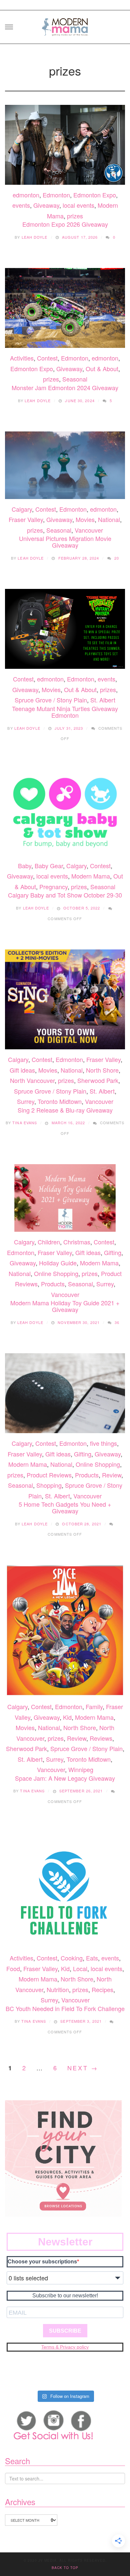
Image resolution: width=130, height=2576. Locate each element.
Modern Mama (91, 876)
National (109, 519)
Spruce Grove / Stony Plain (51, 700)
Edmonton (56, 195)
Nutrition (58, 1989)
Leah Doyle (35, 237)
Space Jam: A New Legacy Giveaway (65, 1778)
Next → (83, 2068)
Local (80, 1968)
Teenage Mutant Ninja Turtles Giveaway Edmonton (65, 712)
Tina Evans (25, 1123)
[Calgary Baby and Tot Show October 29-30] (65, 813)
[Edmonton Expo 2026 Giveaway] (65, 145)
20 (117, 558)
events (21, 205)
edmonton (26, 195)
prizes (75, 216)
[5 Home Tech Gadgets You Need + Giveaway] (65, 1393)
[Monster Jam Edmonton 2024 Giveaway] (65, 308)
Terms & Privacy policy (65, 2347)
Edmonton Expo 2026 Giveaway (65, 224)
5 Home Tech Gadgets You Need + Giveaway (65, 1507)
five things (103, 1443)
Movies (85, 519)
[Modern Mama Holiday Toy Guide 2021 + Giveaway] (65, 1198)
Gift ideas (22, 1070)
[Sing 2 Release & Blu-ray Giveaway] (65, 999)
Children (49, 1242)
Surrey (26, 1101)
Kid (67, 1717)
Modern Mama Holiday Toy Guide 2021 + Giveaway (65, 1306)
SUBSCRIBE (65, 2331)
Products (53, 1284)
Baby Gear (49, 866)
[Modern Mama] (65, 25)
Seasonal (75, 379)
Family (94, 1706)
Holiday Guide (58, 1263)
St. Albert (103, 700)
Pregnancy (53, 887)
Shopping (49, 1485)
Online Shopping (56, 1273)
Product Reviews (49, 1475)
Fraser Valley (26, 519)
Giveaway (46, 205)
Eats (92, 1958)
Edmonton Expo (95, 195)
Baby (25, 866)
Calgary (22, 509)
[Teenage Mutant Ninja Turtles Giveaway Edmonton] (65, 629)
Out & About (102, 369)
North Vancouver (32, 1080)
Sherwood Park (98, 1080)
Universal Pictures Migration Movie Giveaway (65, 542)
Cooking (72, 1958)
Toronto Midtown (60, 1101)
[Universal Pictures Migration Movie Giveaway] (65, 465)
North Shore (102, 1070)
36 (117, 1322)
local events (78, 205)
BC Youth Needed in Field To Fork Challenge (65, 2008)
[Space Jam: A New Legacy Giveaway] (65, 1631)
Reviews (101, 1738)
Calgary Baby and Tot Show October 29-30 (65, 895)
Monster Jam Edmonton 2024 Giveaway (65, 387)
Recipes (102, 1989)
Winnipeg (81, 1769)
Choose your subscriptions (42, 2262)
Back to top (65, 2568)
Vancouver (89, 530)
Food (13, 1968)
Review (112, 1475)
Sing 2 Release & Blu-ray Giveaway (65, 1110)
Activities (22, 358)
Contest (47, 358)
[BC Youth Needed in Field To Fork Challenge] (65, 1890)
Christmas (77, 1242)
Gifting (113, 1252)
